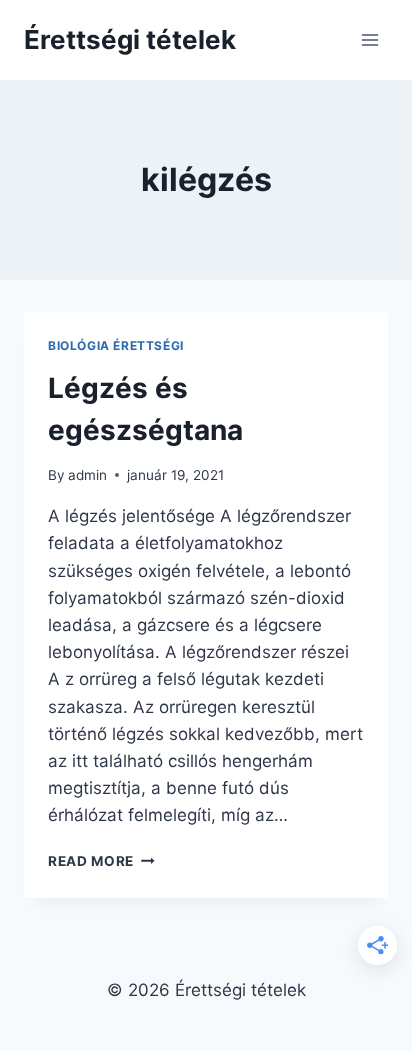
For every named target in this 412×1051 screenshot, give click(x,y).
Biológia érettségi (116, 345)
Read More (101, 861)
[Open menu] (369, 39)
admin (87, 475)
